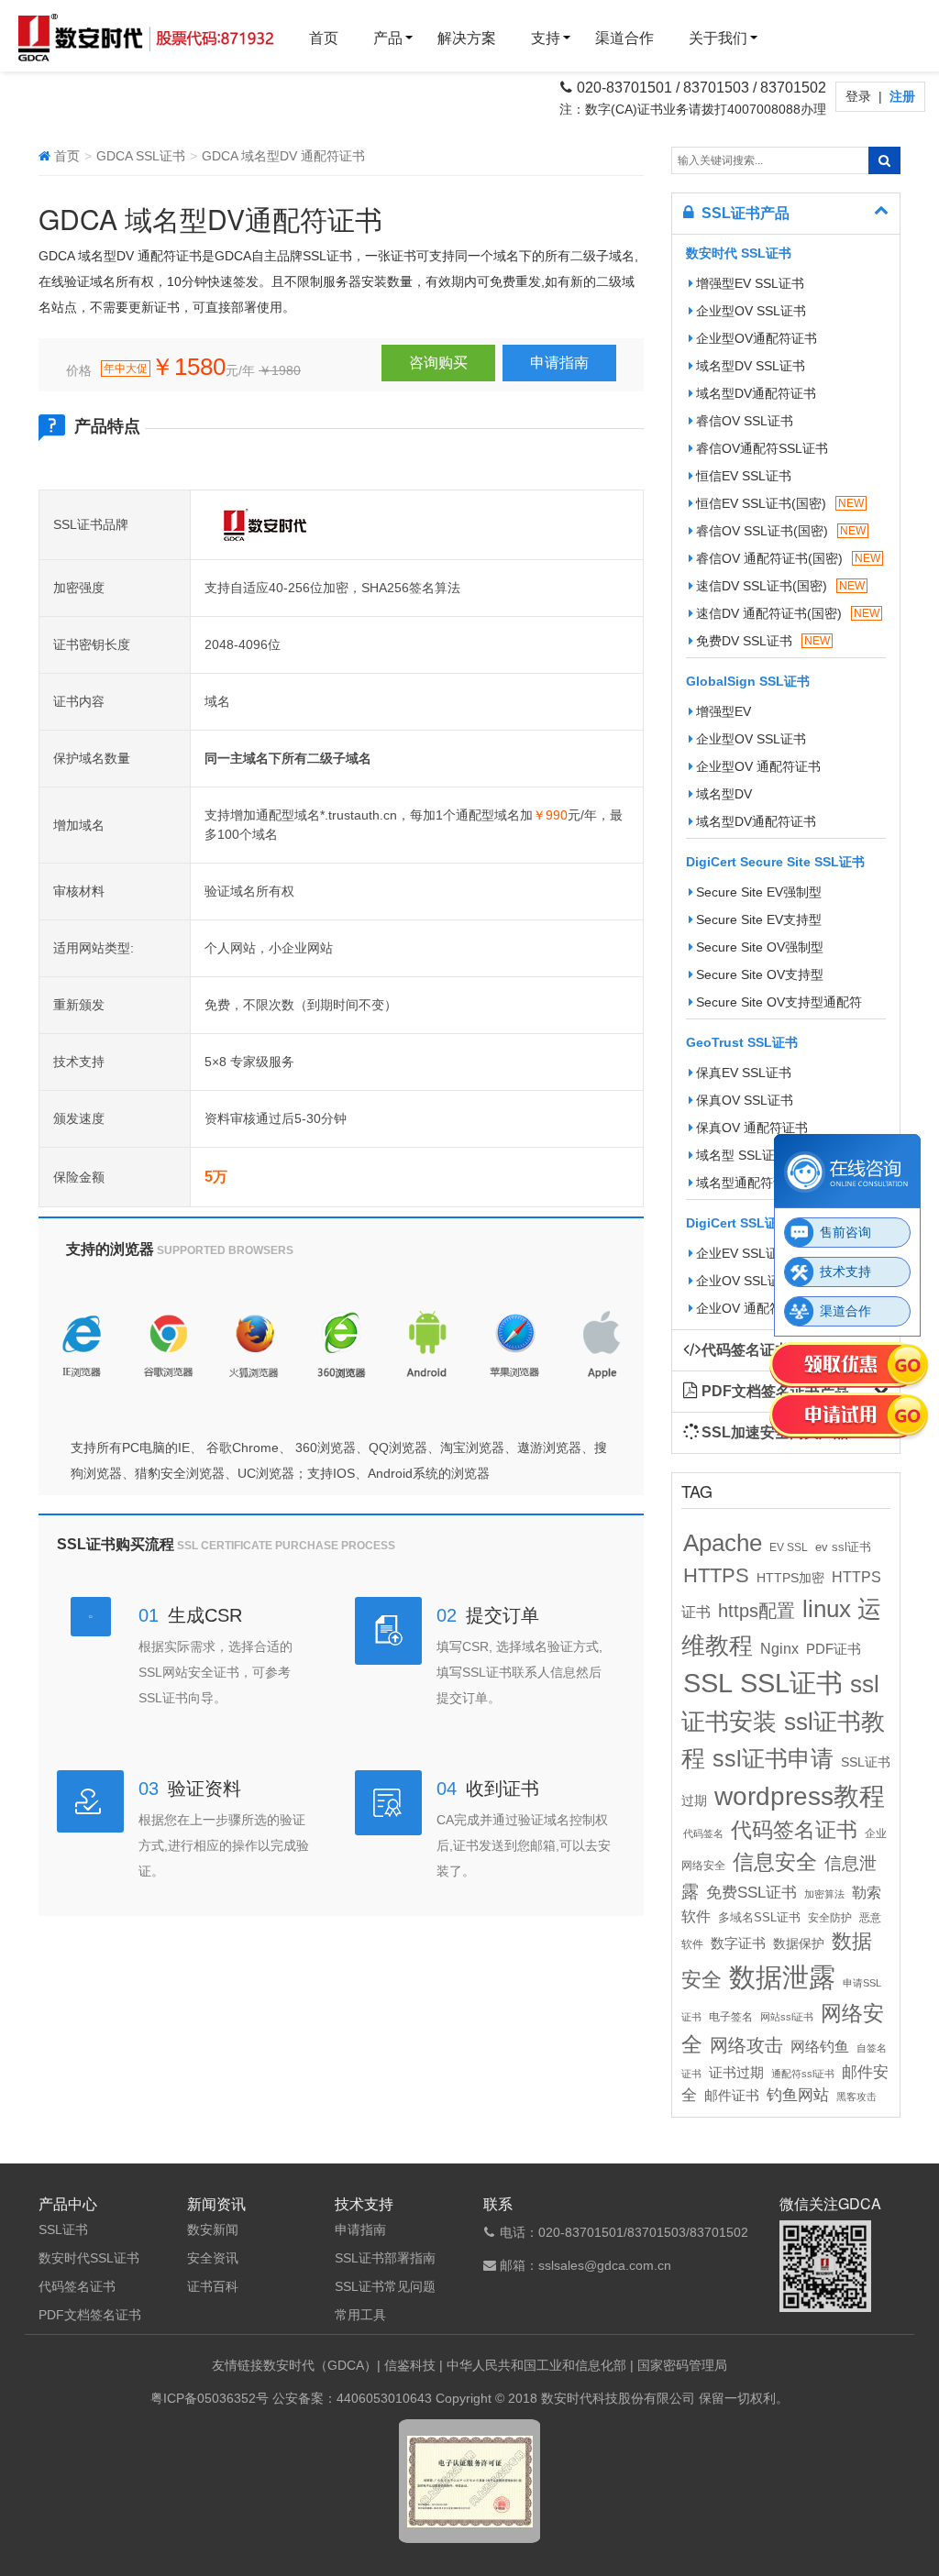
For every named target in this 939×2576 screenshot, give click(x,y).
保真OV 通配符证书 (752, 1128)
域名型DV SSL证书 (751, 366)
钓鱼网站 (798, 2095)
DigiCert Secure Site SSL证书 (775, 862)
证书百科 (213, 2286)
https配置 (757, 1611)
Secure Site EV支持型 (759, 919)
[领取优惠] (850, 1366)
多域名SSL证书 (759, 1918)
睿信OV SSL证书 (745, 421)
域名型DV (724, 794)
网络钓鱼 (820, 2046)
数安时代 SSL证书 (739, 253)
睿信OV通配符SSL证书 (762, 448)
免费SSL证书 (751, 1892)
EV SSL (789, 1547)
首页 (324, 38)
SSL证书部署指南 (385, 2258)
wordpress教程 (800, 1796)
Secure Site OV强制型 (760, 947)
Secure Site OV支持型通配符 (779, 1002)
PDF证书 (834, 1649)
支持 (546, 38)
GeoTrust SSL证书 (742, 1042)
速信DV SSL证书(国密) (780, 586)
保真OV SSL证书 (745, 1100)
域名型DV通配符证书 (756, 393)
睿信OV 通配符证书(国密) (788, 558)
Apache (723, 1543)
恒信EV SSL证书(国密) (780, 503)
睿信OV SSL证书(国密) (781, 531)
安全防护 (830, 1918)
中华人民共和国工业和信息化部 (536, 2365)
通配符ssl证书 (803, 2074)
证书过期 (736, 2073)
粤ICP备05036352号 (210, 2398)
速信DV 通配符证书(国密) (788, 613)
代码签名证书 (794, 1830)
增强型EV (724, 711)
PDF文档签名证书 (90, 2315)
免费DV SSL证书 (763, 641)
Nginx (779, 1648)
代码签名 (703, 1833)
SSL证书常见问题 (385, 2286)
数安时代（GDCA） (320, 2365)
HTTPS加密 (790, 1578)
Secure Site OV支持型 (760, 974)
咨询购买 (438, 363)
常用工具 (360, 2315)
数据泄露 (782, 1977)
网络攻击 (746, 2045)
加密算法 (824, 1894)
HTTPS (716, 1575)
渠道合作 (624, 38)
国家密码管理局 (682, 2365)
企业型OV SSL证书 (751, 311)
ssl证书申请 (773, 1758)
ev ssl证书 (843, 1547)
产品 (388, 38)
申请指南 (559, 363)
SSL (708, 1683)
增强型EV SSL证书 (750, 283)
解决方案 (467, 38)
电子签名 (731, 2017)
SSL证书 (791, 1683)
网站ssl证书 (787, 2017)
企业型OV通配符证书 (757, 338)
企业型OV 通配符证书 (758, 766)
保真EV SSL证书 (744, 1073)
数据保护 (799, 1944)
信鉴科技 (410, 2365)
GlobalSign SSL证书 (748, 681)
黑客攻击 (856, 2097)
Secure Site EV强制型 (759, 892)
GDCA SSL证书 (141, 156)
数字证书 (738, 1943)
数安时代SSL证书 (89, 2258)
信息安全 (775, 1862)
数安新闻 (213, 2229)
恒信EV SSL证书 (744, 476)
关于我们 (718, 38)
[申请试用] (850, 1417)
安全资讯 (213, 2258)
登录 (860, 96)
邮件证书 (732, 2096)
